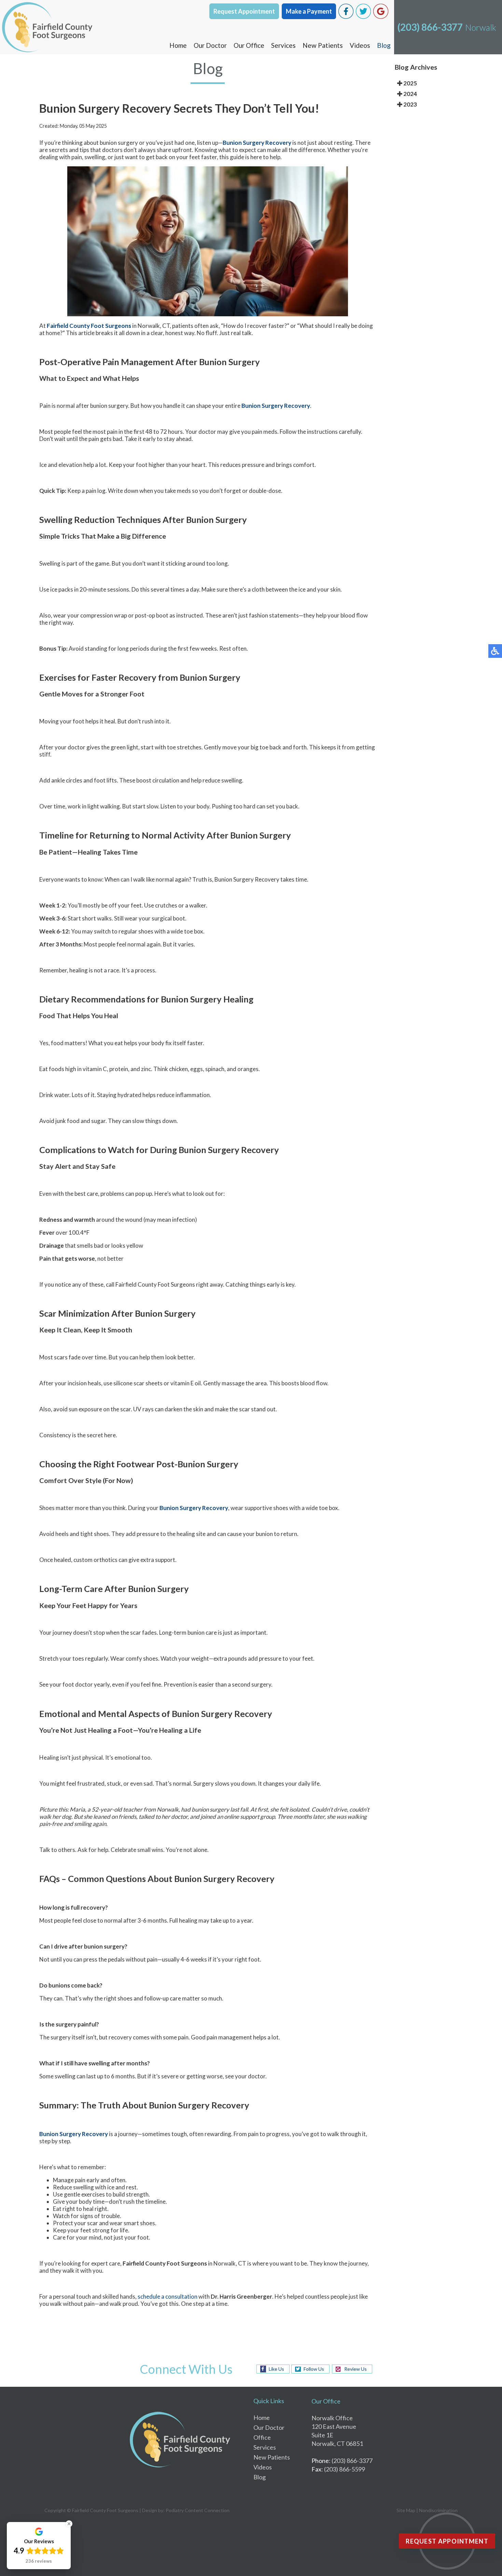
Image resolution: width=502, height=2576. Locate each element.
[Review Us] (381, 17)
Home (178, 45)
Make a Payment (309, 11)
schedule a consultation (168, 2296)
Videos (360, 45)
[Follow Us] (363, 17)
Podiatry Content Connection (198, 2510)
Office (262, 2437)
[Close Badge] (69, 2524)
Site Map (406, 2510)
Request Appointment (244, 11)
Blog (384, 45)
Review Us (355, 2369)
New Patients (323, 45)
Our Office (249, 45)
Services (283, 45)
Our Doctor (210, 45)
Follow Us (314, 2369)
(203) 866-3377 (430, 27)
